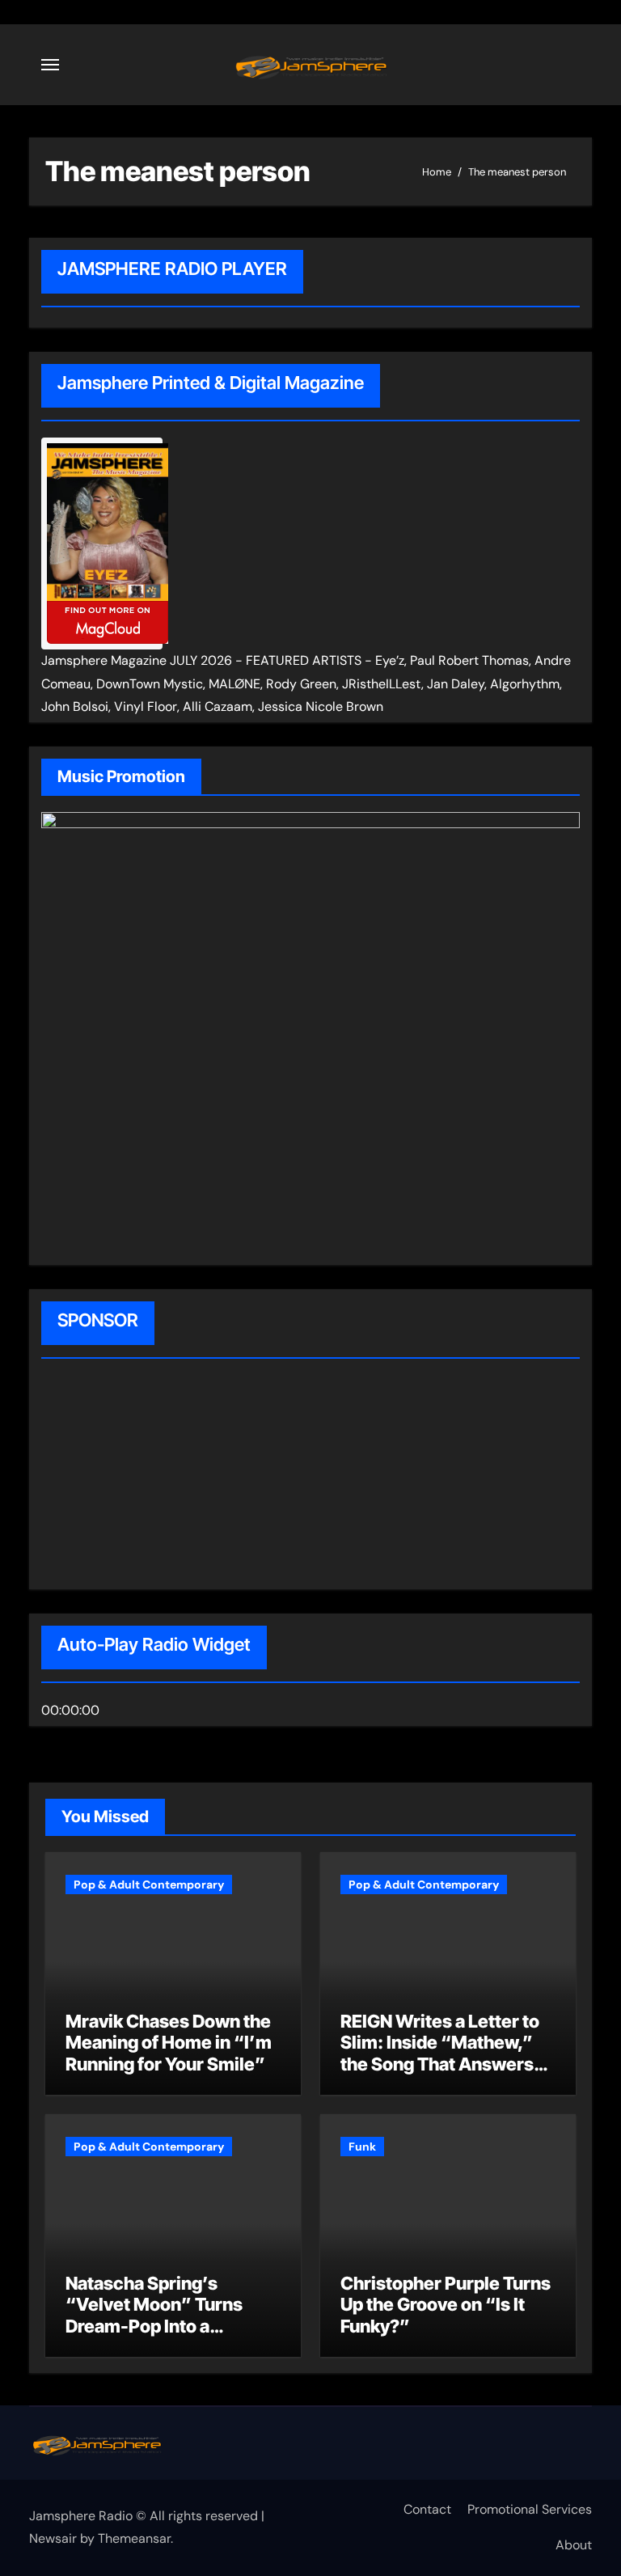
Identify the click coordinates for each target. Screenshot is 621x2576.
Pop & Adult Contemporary (149, 1884)
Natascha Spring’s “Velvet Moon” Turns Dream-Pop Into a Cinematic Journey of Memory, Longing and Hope (155, 2337)
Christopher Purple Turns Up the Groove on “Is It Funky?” (446, 2305)
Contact (427, 2509)
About (574, 2545)
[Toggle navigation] (50, 65)
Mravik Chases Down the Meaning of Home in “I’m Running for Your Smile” (169, 2043)
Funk (362, 2147)
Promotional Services (530, 2509)
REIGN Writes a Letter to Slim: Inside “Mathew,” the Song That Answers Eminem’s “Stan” (440, 2053)
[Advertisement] (145, 1476)
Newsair (53, 2538)
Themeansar (134, 2538)
